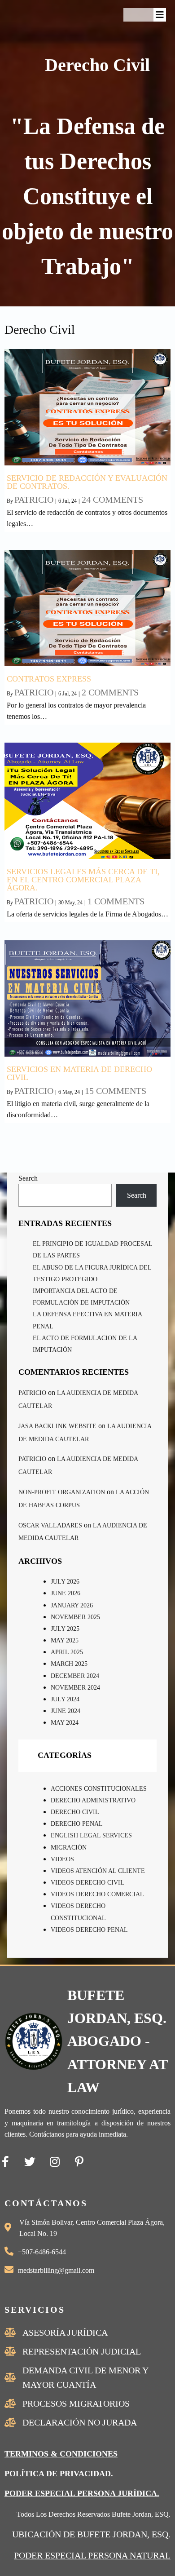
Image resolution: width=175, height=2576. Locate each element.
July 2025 (65, 1629)
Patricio (34, 500)
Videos (62, 1859)
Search (28, 1178)
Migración (69, 1848)
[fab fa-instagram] (55, 2162)
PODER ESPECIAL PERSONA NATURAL (92, 2555)
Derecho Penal (77, 1824)
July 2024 (65, 1699)
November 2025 (75, 1617)
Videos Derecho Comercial (97, 1894)
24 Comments (112, 500)
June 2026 (66, 1593)
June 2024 (66, 1711)
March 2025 (69, 1664)
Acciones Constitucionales (99, 1789)
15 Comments (116, 1091)
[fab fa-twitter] (30, 2162)
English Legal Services (91, 1835)
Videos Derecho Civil (87, 1883)
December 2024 (75, 1676)
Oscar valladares (50, 1525)
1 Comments (116, 901)
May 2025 (65, 1640)
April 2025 (67, 1652)
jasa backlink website (57, 1426)
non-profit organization (62, 1492)
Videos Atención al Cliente (98, 1871)
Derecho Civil (75, 1812)
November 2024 (75, 1688)
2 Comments (110, 692)
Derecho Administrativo (93, 1800)
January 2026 (72, 1605)
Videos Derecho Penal (89, 1930)
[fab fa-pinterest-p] (79, 2162)
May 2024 (65, 1723)
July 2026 (65, 1582)
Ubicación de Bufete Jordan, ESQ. (91, 2534)
